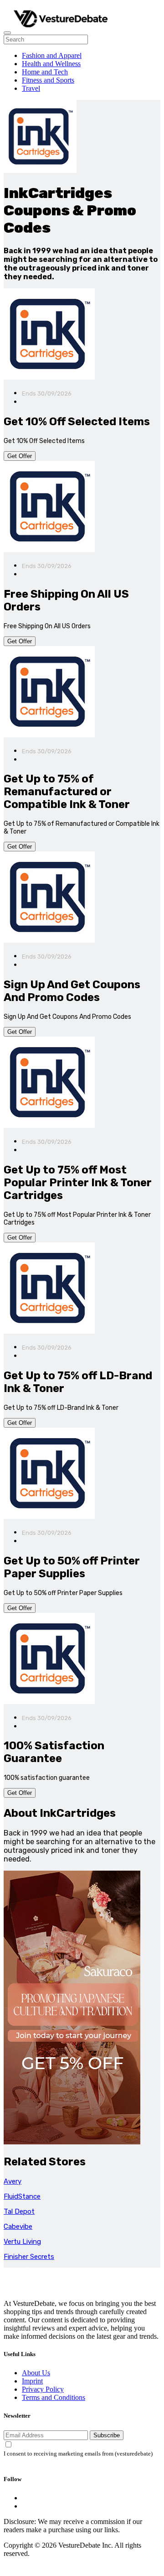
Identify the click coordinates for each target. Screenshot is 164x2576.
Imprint (32, 2381)
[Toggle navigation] (7, 33)
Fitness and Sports (48, 80)
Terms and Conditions (54, 2397)
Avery (13, 2181)
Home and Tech (45, 72)
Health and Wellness (51, 64)
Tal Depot (19, 2211)
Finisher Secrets (29, 2257)
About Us (36, 2373)
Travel (31, 88)
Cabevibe (18, 2227)
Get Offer (20, 456)
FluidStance (22, 2196)
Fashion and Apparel (52, 55)
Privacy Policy (43, 2389)
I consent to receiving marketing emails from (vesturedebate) (78, 2454)
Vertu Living (22, 2242)
